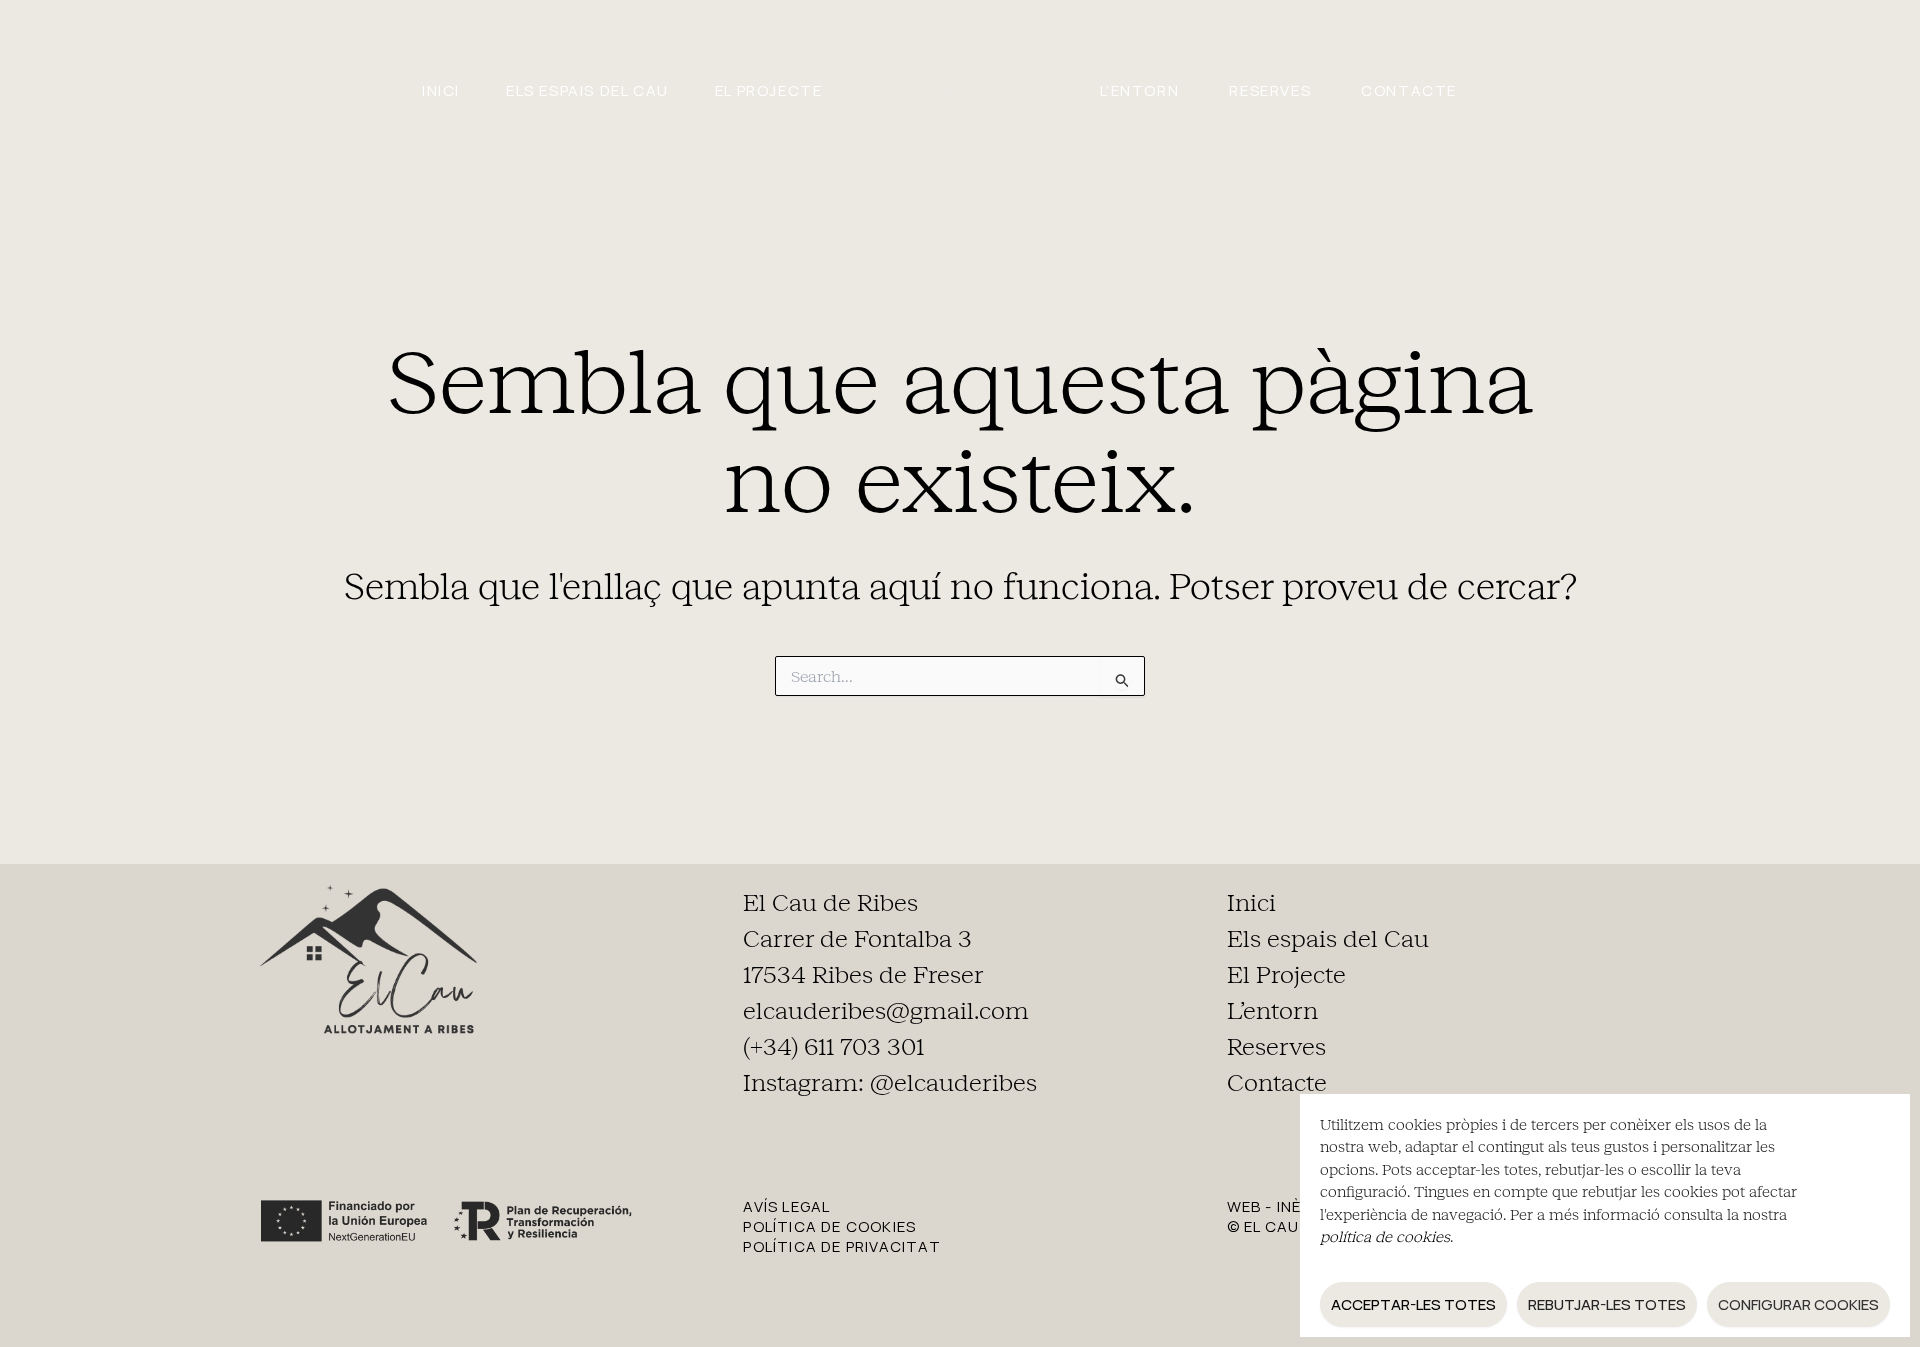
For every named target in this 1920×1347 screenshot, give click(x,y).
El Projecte (769, 90)
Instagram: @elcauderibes (890, 1083)
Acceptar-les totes (1413, 1304)
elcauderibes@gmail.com (886, 1011)
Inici (441, 90)
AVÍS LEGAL (786, 1206)
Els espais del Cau (587, 90)
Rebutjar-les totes (1607, 1304)
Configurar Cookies (1798, 1304)
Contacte (1409, 90)
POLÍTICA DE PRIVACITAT (841, 1246)
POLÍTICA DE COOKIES (829, 1226)
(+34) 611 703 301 (833, 1047)
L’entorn (1140, 90)
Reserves (1270, 90)
